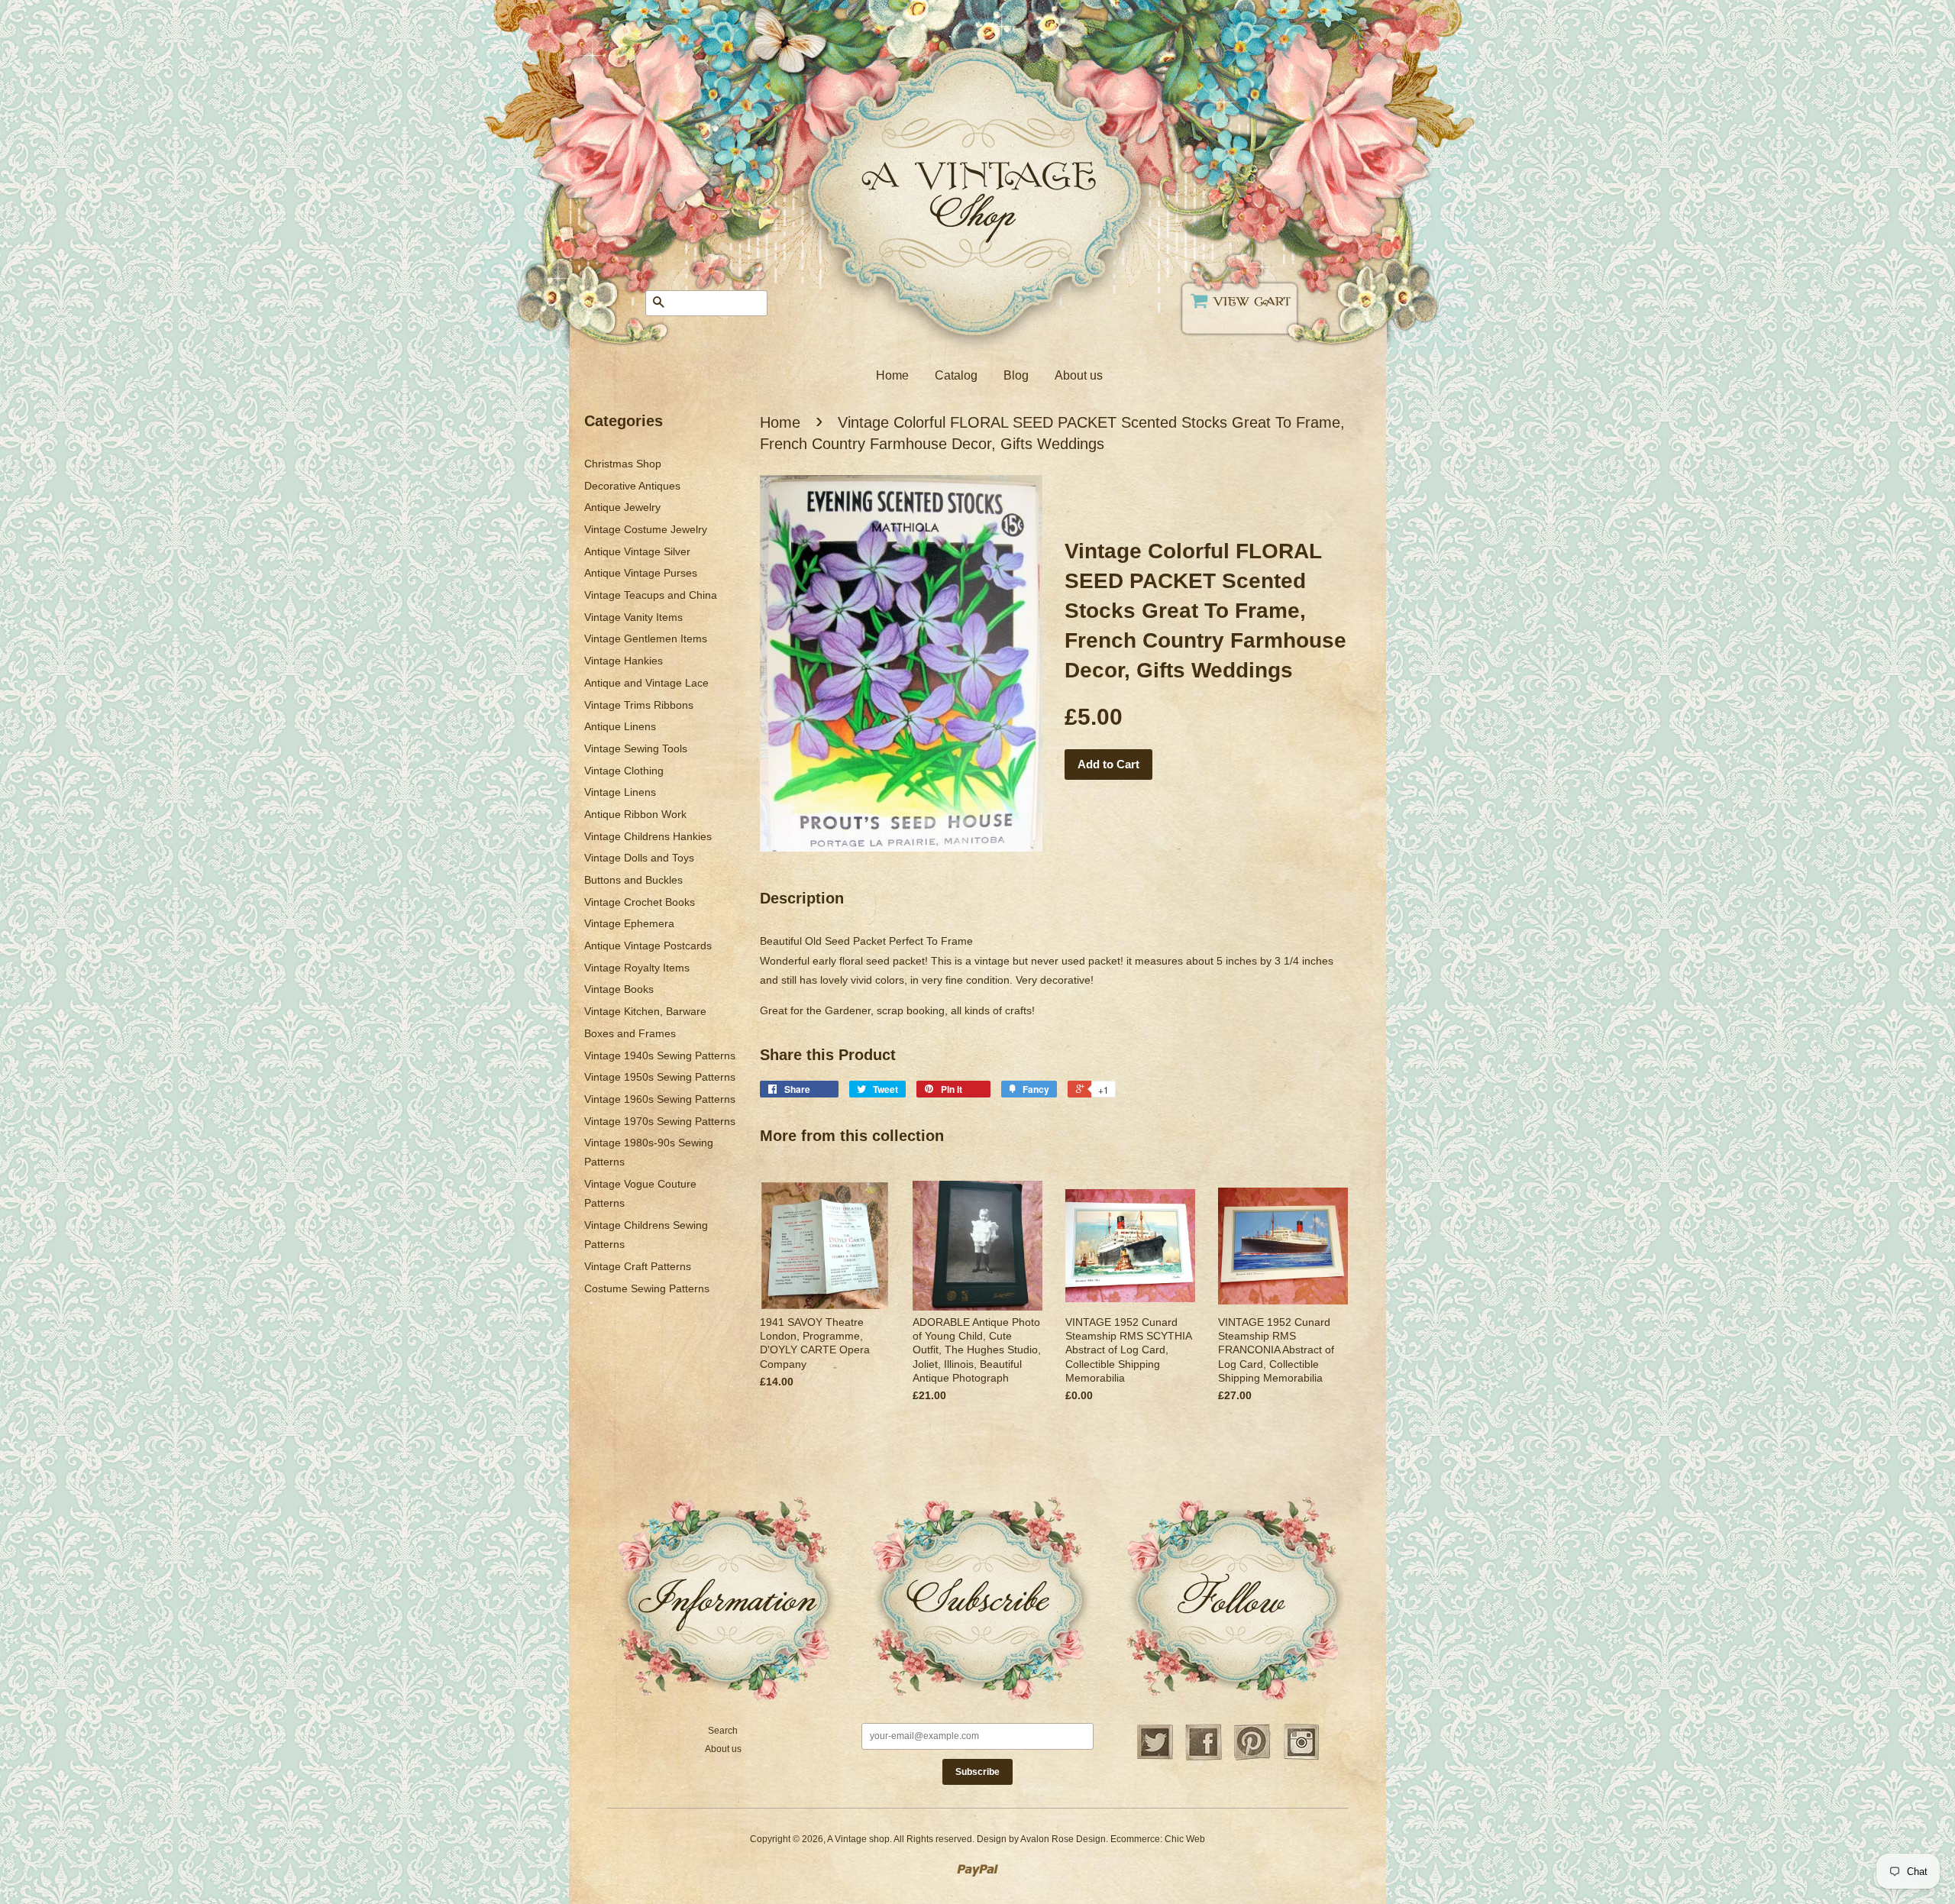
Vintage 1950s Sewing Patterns (660, 1077)
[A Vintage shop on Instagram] (1301, 1758)
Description (802, 898)
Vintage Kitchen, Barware (645, 1011)
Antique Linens (620, 726)
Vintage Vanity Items (633, 617)
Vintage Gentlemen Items (646, 638)
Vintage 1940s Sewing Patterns (660, 1055)
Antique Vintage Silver (637, 551)
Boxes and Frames (630, 1033)
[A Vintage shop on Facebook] (1204, 1758)
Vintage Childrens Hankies (648, 836)
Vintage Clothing (624, 771)
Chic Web (1185, 1839)
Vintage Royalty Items (637, 968)
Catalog (956, 375)
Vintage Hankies (624, 661)
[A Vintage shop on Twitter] (1155, 1758)
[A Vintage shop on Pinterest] (1252, 1758)
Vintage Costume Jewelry (646, 529)
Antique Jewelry (622, 507)
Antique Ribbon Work (635, 814)
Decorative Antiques (632, 486)
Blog (1016, 375)
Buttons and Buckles (633, 880)
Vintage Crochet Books (640, 902)
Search (723, 1731)
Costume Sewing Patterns (647, 1288)
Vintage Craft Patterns (638, 1266)
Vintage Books (619, 989)
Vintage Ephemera (629, 923)
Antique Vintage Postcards (648, 946)
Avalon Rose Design (1063, 1839)
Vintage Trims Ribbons (639, 705)
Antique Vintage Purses (641, 573)
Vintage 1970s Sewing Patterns (660, 1121)
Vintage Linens (620, 792)
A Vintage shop (858, 1839)
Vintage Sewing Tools (636, 748)
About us (1079, 375)
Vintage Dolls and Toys (639, 858)
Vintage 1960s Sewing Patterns (660, 1099)
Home (892, 375)
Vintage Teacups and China (651, 595)
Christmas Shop (623, 464)
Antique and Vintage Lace (646, 683)
